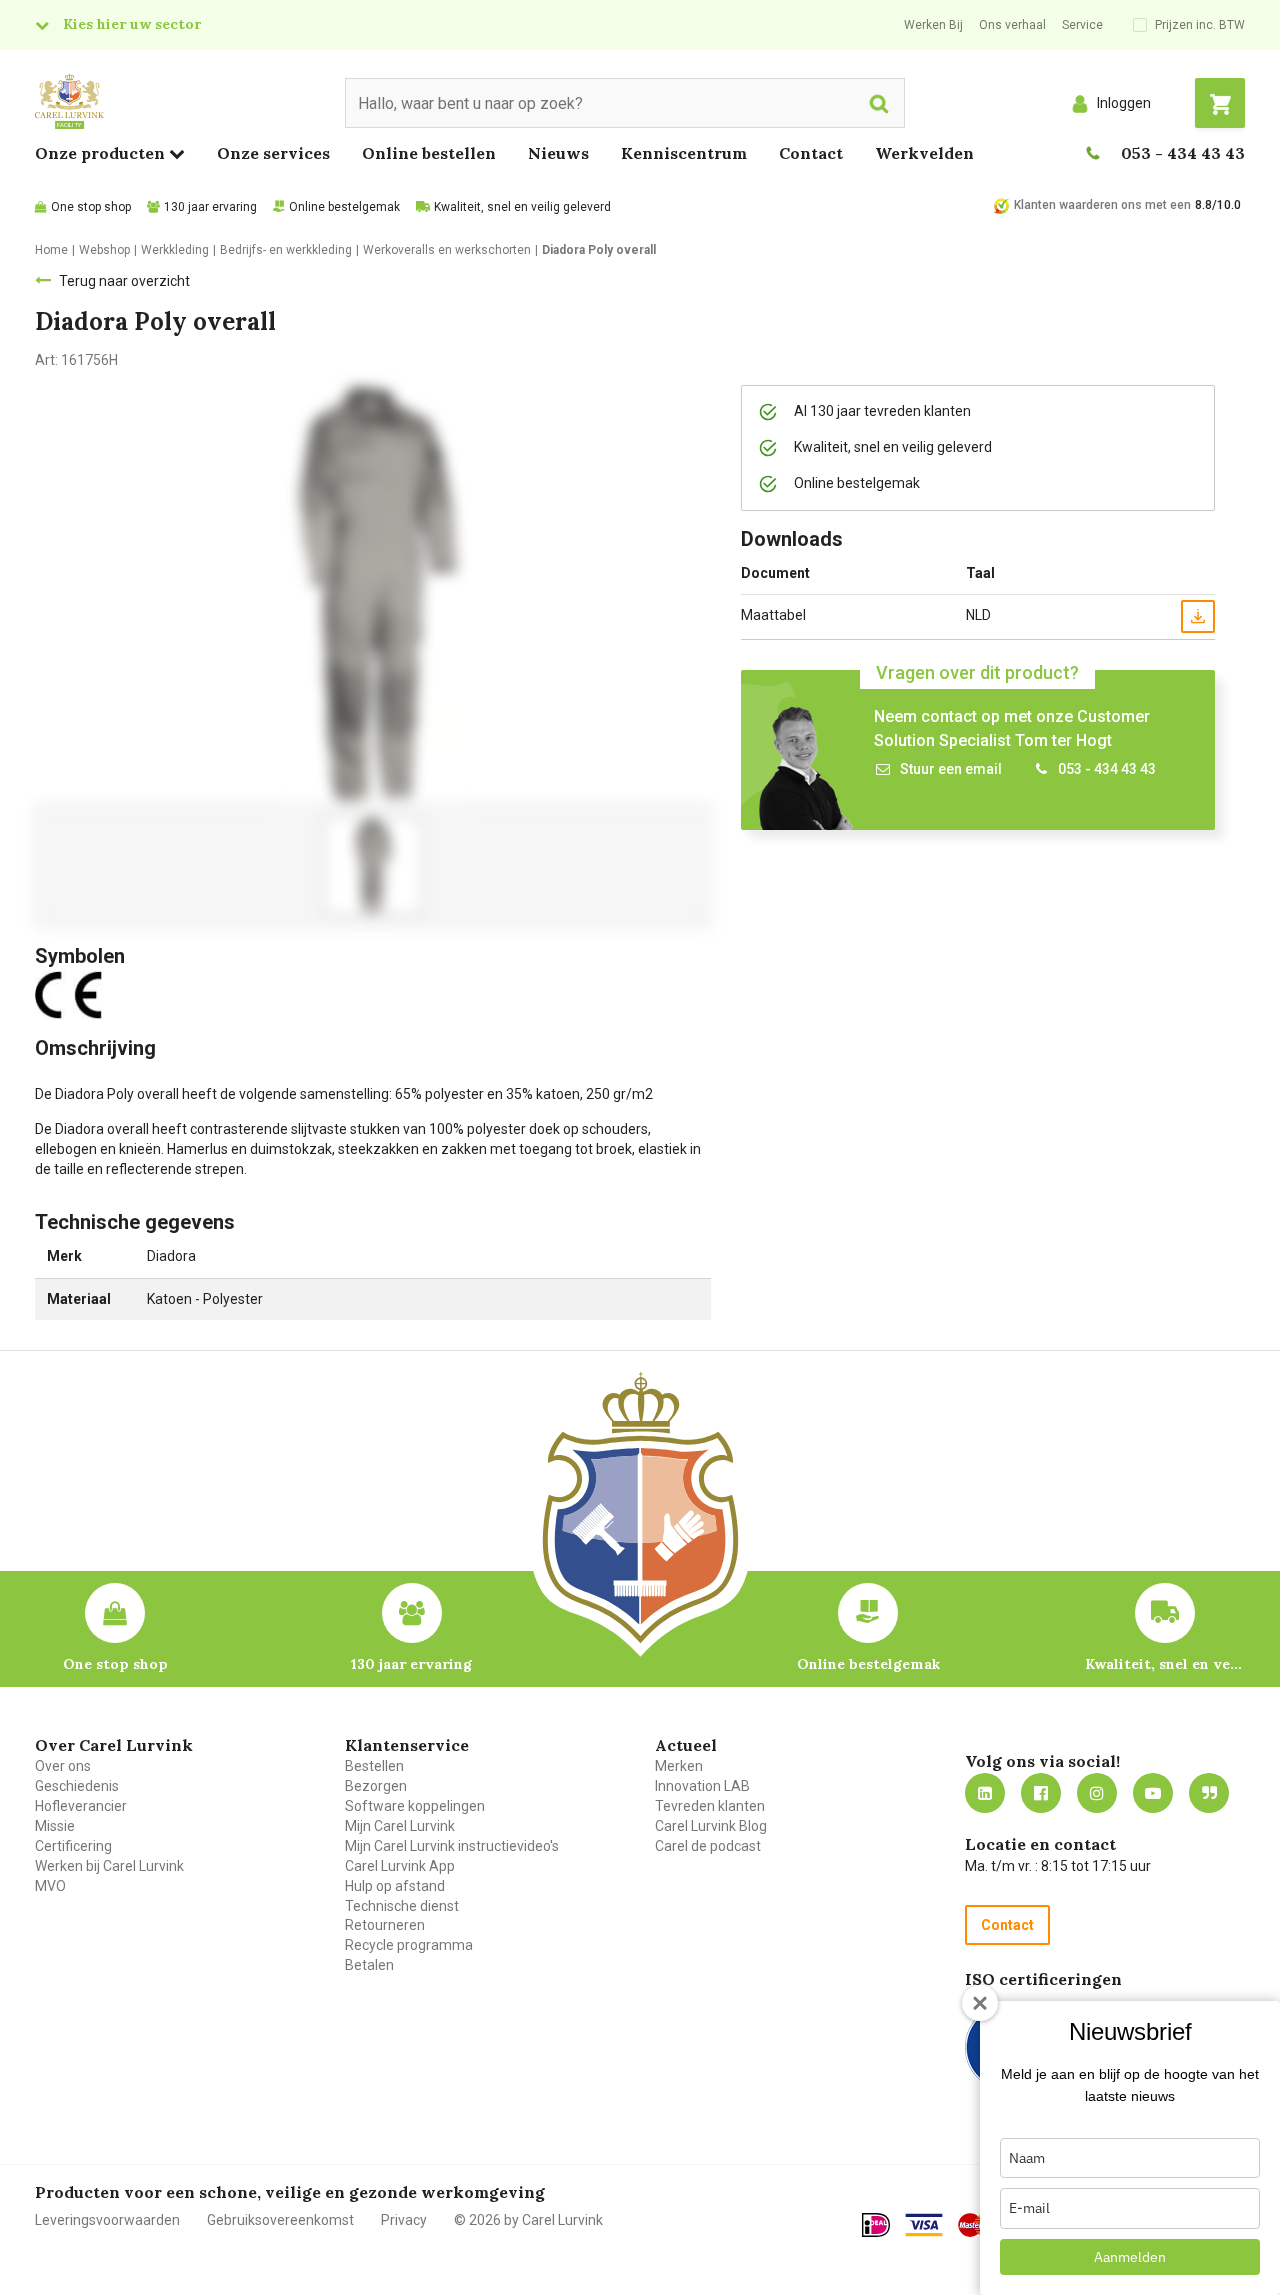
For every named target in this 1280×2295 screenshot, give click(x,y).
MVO (50, 1886)
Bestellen (374, 1766)
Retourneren (385, 1925)
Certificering (73, 1846)
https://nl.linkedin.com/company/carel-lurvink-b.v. (985, 1793)
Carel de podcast (708, 1846)
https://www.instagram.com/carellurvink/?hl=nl (1097, 1793)
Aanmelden (1130, 2257)
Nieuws (558, 153)
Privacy (404, 2220)
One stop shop (91, 207)
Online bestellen (429, 153)
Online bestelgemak (344, 207)
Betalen (369, 1965)
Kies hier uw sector (132, 24)
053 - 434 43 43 (1183, 153)
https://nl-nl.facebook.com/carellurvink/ (1041, 1793)
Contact (811, 153)
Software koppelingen (415, 1806)
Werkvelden (924, 153)
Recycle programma (409, 1945)
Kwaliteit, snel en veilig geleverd (522, 207)
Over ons (63, 1766)
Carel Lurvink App (400, 1866)
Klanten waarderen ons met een (1102, 205)
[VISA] (924, 2225)
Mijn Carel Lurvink (400, 1826)
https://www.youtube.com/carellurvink (1153, 1793)
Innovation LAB (702, 1786)
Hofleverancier (81, 1806)
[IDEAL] (876, 2225)
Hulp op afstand (395, 1886)
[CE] (72, 994)
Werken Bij (933, 25)
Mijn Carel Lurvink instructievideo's (452, 1846)
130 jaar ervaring (210, 207)
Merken (679, 1766)
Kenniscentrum (684, 153)
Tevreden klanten (710, 1806)
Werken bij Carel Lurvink (109, 1866)
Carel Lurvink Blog (711, 1826)
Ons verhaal (1012, 25)
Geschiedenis (77, 1786)
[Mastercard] (978, 2225)
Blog (1209, 1793)
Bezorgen (376, 1786)
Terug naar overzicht (124, 281)
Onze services (273, 153)
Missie (55, 1826)
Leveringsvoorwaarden (107, 2220)
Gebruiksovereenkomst (280, 2220)
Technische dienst (402, 1906)
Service (1082, 25)
